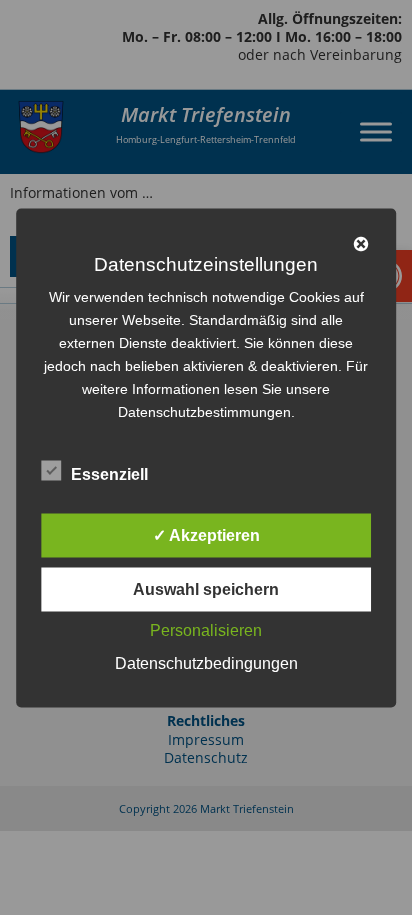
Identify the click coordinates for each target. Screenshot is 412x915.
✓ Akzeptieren (206, 534)
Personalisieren (206, 629)
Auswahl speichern (206, 588)
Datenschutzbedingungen (206, 662)
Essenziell (109, 473)
